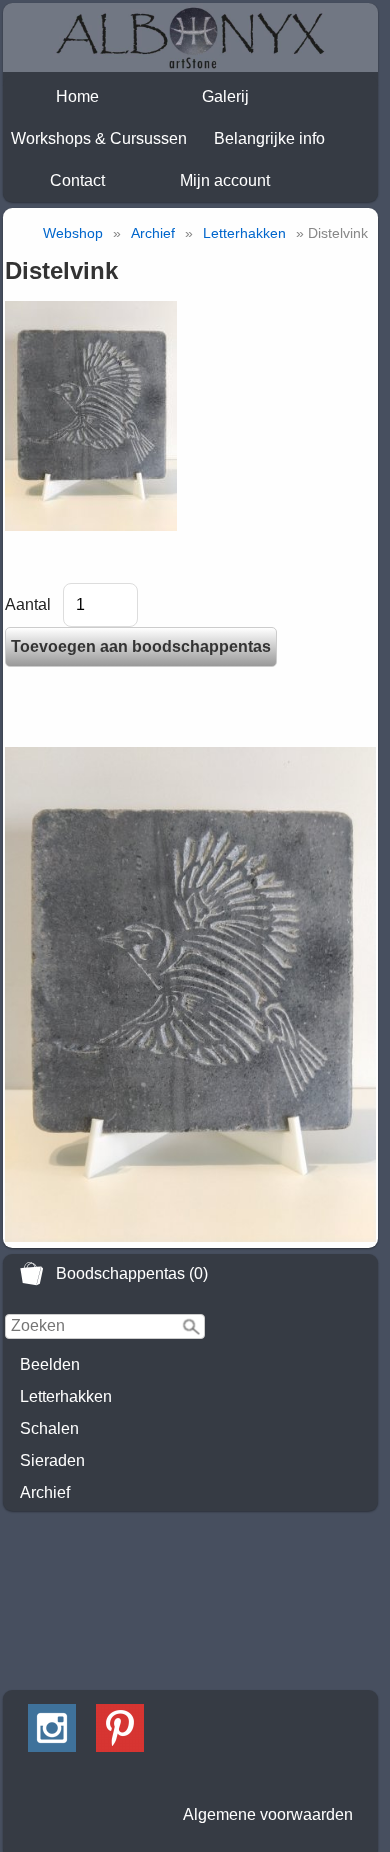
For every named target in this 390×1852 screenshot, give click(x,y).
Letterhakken (66, 1396)
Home (77, 96)
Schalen (49, 1428)
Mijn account (225, 180)
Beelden (50, 1364)
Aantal (28, 604)
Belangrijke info (269, 138)
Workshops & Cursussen (99, 138)
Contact (77, 180)
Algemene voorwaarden (268, 1814)
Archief (45, 1492)
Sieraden (52, 1460)
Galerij (225, 96)
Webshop (73, 233)
